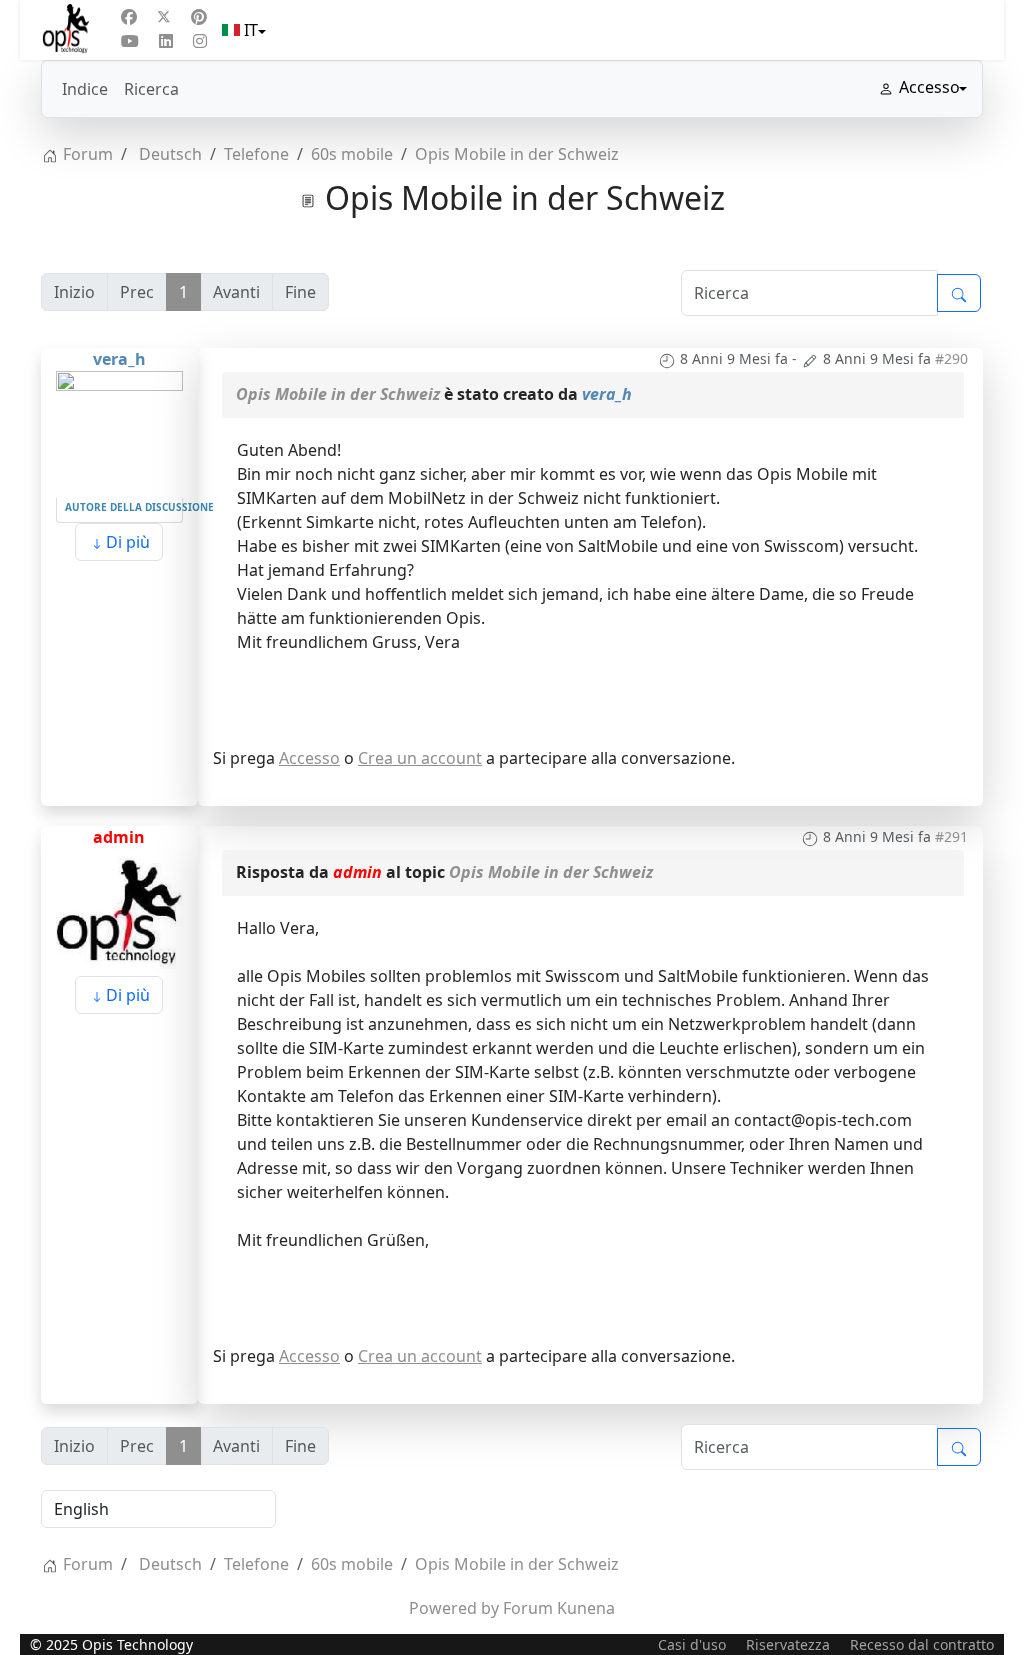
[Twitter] (164, 17)
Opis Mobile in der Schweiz (338, 394)
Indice (85, 89)
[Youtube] (130, 41)
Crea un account (420, 758)
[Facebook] (129, 17)
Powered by (454, 1608)
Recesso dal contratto (922, 1644)
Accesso (309, 758)
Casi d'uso (692, 1644)
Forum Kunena (559, 1608)
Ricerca (151, 89)
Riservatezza (788, 1644)
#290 (951, 358)
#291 (951, 836)
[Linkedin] (166, 41)
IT (251, 30)
